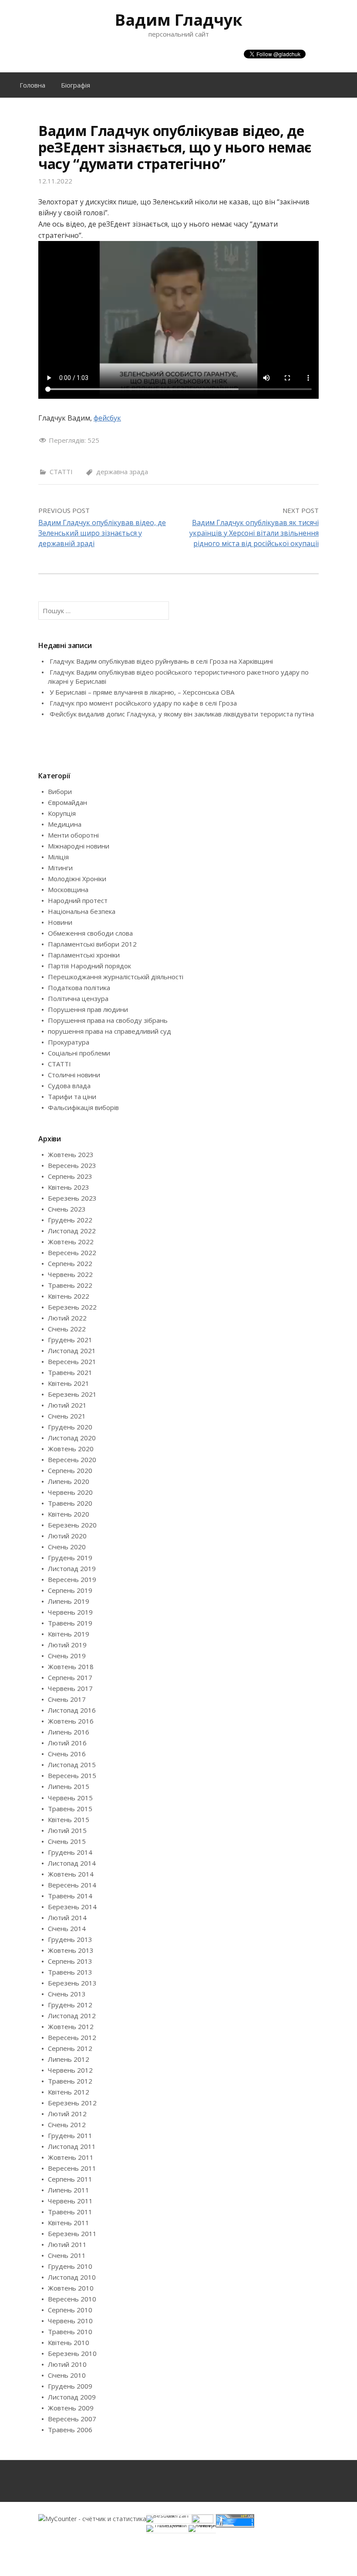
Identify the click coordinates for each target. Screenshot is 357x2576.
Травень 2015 (70, 1809)
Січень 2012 (67, 2125)
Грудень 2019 (70, 1558)
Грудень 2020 (70, 1427)
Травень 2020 (70, 1503)
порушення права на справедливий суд (109, 1031)
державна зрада (122, 472)
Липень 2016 (69, 1732)
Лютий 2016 (67, 1743)
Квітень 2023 (69, 1187)
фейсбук (107, 418)
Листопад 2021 (72, 1351)
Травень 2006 (70, 2430)
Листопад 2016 (72, 1710)
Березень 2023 (72, 1198)
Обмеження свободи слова (90, 933)
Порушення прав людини (88, 1009)
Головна (32, 85)
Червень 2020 (70, 1492)
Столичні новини (74, 1075)
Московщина (68, 889)
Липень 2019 (69, 1601)
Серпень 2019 (70, 1590)
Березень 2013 (72, 1983)
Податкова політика (79, 988)
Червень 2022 (70, 1274)
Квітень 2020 (69, 1514)
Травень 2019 (70, 1623)
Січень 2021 (67, 1416)
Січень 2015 (67, 1841)
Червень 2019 (70, 1612)
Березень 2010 (72, 2353)
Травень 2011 (70, 2212)
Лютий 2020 (67, 1536)
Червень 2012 (70, 2070)
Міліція (58, 857)
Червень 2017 (70, 1688)
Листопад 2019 (72, 1568)
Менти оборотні (73, 835)
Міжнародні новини (79, 846)
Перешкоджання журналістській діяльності (116, 977)
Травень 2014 (70, 1896)
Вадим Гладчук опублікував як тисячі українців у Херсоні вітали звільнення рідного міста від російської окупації (254, 533)
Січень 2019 (67, 1656)
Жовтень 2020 (71, 1449)
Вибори (60, 791)
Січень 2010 (67, 2375)
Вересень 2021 (72, 1361)
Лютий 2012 (67, 2114)
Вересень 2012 (72, 2037)
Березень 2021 (72, 1394)
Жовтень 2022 (71, 1242)
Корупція (62, 813)
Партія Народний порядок (89, 966)
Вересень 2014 (72, 1885)
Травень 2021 (70, 1372)
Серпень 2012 (70, 2048)
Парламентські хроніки (84, 955)
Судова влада (69, 1086)
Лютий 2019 (67, 1645)
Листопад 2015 (72, 1765)
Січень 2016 (67, 1754)
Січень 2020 (67, 1547)
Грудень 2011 (70, 2135)
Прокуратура (69, 1042)
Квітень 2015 (69, 1819)
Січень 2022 (67, 1329)
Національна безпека (82, 911)
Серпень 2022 (70, 1263)
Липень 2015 (69, 1786)
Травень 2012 (70, 2081)
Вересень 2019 (72, 1579)
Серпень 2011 (70, 2179)
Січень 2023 (67, 1209)
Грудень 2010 (70, 2266)
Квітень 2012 (69, 2092)
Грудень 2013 (70, 1939)
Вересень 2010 (72, 2299)
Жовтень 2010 (71, 2288)
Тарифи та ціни (72, 1096)
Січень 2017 (67, 1699)
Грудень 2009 (70, 2386)
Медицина (65, 824)
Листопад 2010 (72, 2277)
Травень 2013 (70, 1972)
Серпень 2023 (70, 1176)
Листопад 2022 (72, 1231)
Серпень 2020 (70, 1470)
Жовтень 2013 (71, 1950)
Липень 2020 (69, 1481)
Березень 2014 (72, 1907)
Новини (60, 922)
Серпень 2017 (70, 1677)
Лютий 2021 (67, 1405)
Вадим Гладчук (179, 20)
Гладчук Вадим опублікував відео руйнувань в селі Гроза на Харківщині (161, 661)
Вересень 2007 (72, 2419)
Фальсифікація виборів (83, 1107)
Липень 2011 (69, 2190)
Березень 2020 (72, 1525)
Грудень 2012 (70, 2005)
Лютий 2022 (67, 1318)
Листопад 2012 (72, 2016)
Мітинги (60, 868)
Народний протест (78, 900)
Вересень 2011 (72, 2168)
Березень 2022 (72, 1307)
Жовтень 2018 (71, 1666)
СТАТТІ (61, 472)
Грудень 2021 (70, 1340)
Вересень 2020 (72, 1459)
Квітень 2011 (69, 2223)
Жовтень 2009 (71, 2408)
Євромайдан (67, 802)
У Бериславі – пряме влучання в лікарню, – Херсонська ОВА (142, 692)
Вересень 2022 (72, 1252)
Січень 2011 (67, 2255)
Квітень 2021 (69, 1383)
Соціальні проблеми (79, 1053)
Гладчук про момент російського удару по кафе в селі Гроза (143, 703)
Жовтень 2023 (71, 1154)
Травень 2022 (70, 1285)
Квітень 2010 (69, 2342)
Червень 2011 (70, 2201)
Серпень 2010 (70, 2310)
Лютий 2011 (67, 2244)
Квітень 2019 (69, 1634)
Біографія (76, 85)
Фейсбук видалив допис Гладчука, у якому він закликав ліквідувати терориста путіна (182, 714)
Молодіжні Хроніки (77, 879)
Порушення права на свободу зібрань (108, 1020)
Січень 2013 (67, 1994)
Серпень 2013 (70, 1961)
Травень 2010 (70, 2332)
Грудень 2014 (70, 1852)
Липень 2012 (69, 2059)
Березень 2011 (72, 2233)
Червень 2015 (70, 1798)
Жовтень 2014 (71, 1874)
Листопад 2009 (72, 2397)
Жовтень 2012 (71, 2026)
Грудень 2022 (70, 1220)
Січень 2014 (67, 1928)
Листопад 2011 (72, 2146)
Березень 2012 (72, 2103)
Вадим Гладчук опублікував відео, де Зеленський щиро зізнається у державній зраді (102, 533)
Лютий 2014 (67, 1918)
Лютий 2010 (67, 2364)
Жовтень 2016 (71, 1721)
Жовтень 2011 (71, 2157)
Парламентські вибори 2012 (92, 944)
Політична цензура (78, 998)
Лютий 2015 (67, 1830)
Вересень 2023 (72, 1165)
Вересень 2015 (72, 1775)
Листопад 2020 (72, 1438)
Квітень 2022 (69, 1296)
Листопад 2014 (72, 1863)
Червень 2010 (70, 2321)
